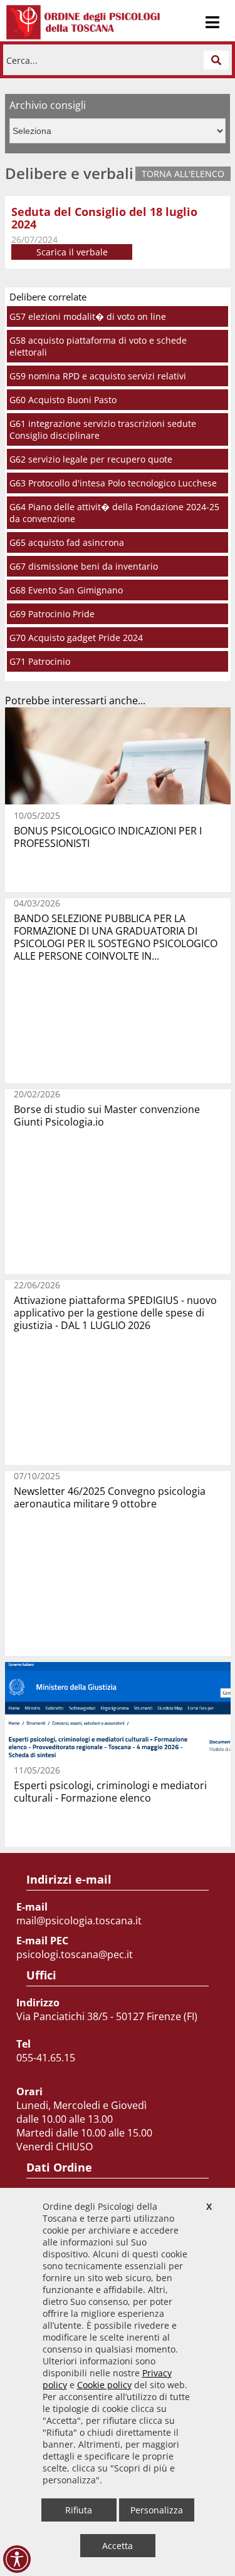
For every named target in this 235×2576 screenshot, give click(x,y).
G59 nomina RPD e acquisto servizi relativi (98, 376)
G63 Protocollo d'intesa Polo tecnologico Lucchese (113, 483)
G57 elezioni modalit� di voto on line (88, 316)
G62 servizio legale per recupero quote (91, 459)
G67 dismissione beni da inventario (84, 566)
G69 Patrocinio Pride (52, 614)
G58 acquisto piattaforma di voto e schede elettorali (98, 346)
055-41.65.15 (46, 2058)
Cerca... (22, 60)
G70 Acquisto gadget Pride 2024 (76, 638)
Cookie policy (104, 2385)
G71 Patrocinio (40, 661)
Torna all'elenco (183, 174)
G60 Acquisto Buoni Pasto (63, 400)
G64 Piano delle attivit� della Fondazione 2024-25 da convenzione (114, 513)
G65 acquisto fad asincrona (67, 542)
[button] (216, 60)
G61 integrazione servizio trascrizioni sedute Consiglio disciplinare (103, 429)
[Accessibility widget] (17, 2559)
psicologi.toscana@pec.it (75, 1954)
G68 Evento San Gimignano (66, 590)
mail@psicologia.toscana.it (79, 1921)
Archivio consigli (48, 105)
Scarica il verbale (72, 252)
